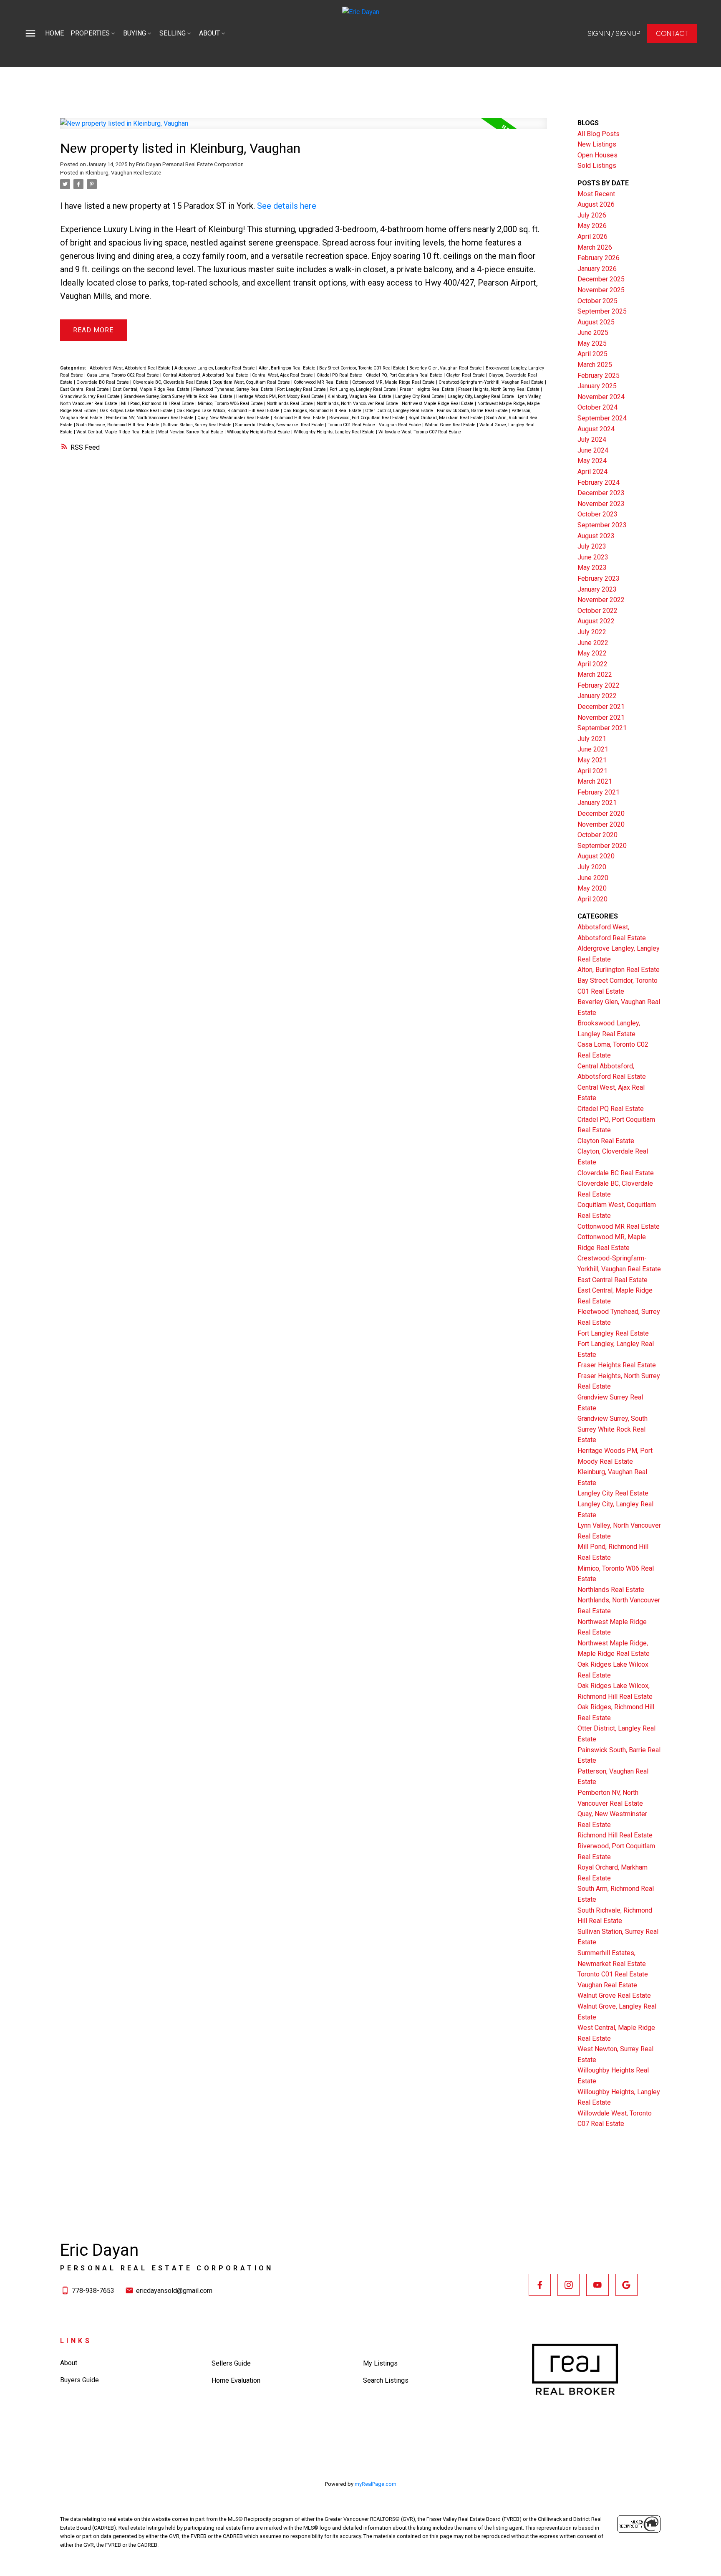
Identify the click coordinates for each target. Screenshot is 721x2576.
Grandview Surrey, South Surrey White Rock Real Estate (179, 396)
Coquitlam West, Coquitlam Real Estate (252, 382)
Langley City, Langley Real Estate (482, 396)
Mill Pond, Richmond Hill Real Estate (158, 404)
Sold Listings (597, 166)
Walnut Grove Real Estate (451, 425)
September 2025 (602, 311)
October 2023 (597, 514)
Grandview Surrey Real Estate (91, 396)
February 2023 (599, 578)
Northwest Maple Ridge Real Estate (438, 404)
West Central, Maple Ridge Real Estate (116, 432)
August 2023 (596, 536)
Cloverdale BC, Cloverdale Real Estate (171, 382)
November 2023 (601, 504)
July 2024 (592, 439)
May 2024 (592, 461)
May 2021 (592, 760)
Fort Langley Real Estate (302, 389)
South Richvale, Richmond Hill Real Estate (118, 425)
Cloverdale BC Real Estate (103, 382)
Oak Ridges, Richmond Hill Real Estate (323, 411)
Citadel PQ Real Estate (340, 375)
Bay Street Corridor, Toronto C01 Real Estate (363, 368)
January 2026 (597, 269)
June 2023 (593, 557)
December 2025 (601, 279)
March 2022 (595, 674)
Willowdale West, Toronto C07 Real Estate (420, 432)
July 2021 (592, 739)
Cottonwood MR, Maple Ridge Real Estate (394, 382)
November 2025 (601, 290)
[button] (614, 33)
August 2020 (596, 856)
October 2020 (597, 835)
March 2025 (595, 365)
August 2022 (596, 621)
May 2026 (592, 226)
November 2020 (601, 824)
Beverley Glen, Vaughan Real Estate (446, 368)
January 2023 (597, 589)
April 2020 (592, 899)
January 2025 (597, 386)
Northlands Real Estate (290, 404)
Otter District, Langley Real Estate (400, 411)
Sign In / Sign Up (614, 33)
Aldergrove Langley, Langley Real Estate (215, 368)
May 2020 (592, 888)
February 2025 (599, 376)
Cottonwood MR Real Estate (322, 382)
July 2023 (592, 546)
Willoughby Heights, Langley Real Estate (335, 432)
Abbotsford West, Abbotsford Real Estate (131, 368)
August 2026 (596, 204)
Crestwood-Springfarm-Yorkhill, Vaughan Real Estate (492, 382)
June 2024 (593, 450)
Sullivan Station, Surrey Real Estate (198, 425)
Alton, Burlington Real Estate (288, 368)
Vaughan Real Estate (401, 425)
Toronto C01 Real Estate (352, 425)
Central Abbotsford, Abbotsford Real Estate (206, 375)
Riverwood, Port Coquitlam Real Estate (368, 418)
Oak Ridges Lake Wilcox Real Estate (137, 411)
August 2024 (596, 429)
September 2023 (602, 525)
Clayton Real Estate (466, 375)
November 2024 (601, 397)
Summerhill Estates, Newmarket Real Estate (280, 425)
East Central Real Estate (85, 389)
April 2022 (592, 664)
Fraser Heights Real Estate (428, 389)
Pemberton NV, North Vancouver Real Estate (150, 418)
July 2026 (592, 215)
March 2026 (595, 247)
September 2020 (602, 846)
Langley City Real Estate (420, 396)
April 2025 (592, 354)
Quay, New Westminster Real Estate (234, 418)
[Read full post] (304, 128)
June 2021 (593, 749)
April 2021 (592, 771)
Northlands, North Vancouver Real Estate (358, 404)
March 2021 (595, 781)
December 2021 (601, 707)
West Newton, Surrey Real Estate (191, 432)
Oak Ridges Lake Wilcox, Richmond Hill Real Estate (229, 411)
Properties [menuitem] (90, 33)
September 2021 (602, 728)
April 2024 (592, 472)
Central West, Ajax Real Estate (283, 375)
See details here (287, 206)
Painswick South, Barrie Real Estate (473, 411)
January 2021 (597, 803)
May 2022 (592, 653)
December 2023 (601, 493)
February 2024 (599, 482)
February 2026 (599, 258)
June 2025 (593, 333)
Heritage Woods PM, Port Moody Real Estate (281, 396)
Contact (672, 33)
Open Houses (597, 155)
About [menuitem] (209, 33)
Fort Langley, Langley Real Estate (363, 389)
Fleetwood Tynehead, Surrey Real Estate (234, 389)
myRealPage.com (376, 2484)
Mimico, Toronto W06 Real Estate (231, 404)
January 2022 (597, 696)
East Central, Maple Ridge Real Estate (152, 389)
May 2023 (592, 568)
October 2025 (597, 301)
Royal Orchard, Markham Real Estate (446, 418)
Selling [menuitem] (173, 33)
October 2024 (597, 407)
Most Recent (596, 194)
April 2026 (592, 237)
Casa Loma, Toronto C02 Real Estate (124, 375)
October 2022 (597, 611)
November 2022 (601, 600)
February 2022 (599, 685)
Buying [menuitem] (135, 33)
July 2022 (592, 632)
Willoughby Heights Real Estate (259, 432)
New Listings (597, 144)
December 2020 (601, 814)
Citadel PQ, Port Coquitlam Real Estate (405, 375)
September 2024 (602, 418)
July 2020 (592, 867)
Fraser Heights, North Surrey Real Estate (499, 389)
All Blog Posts (599, 134)
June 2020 (593, 878)
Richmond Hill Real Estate (300, 418)
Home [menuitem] (54, 33)
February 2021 (599, 792)
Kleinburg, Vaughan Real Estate (123, 173)
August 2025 (596, 322)
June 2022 (593, 643)
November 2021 (601, 717)
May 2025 (592, 343)
